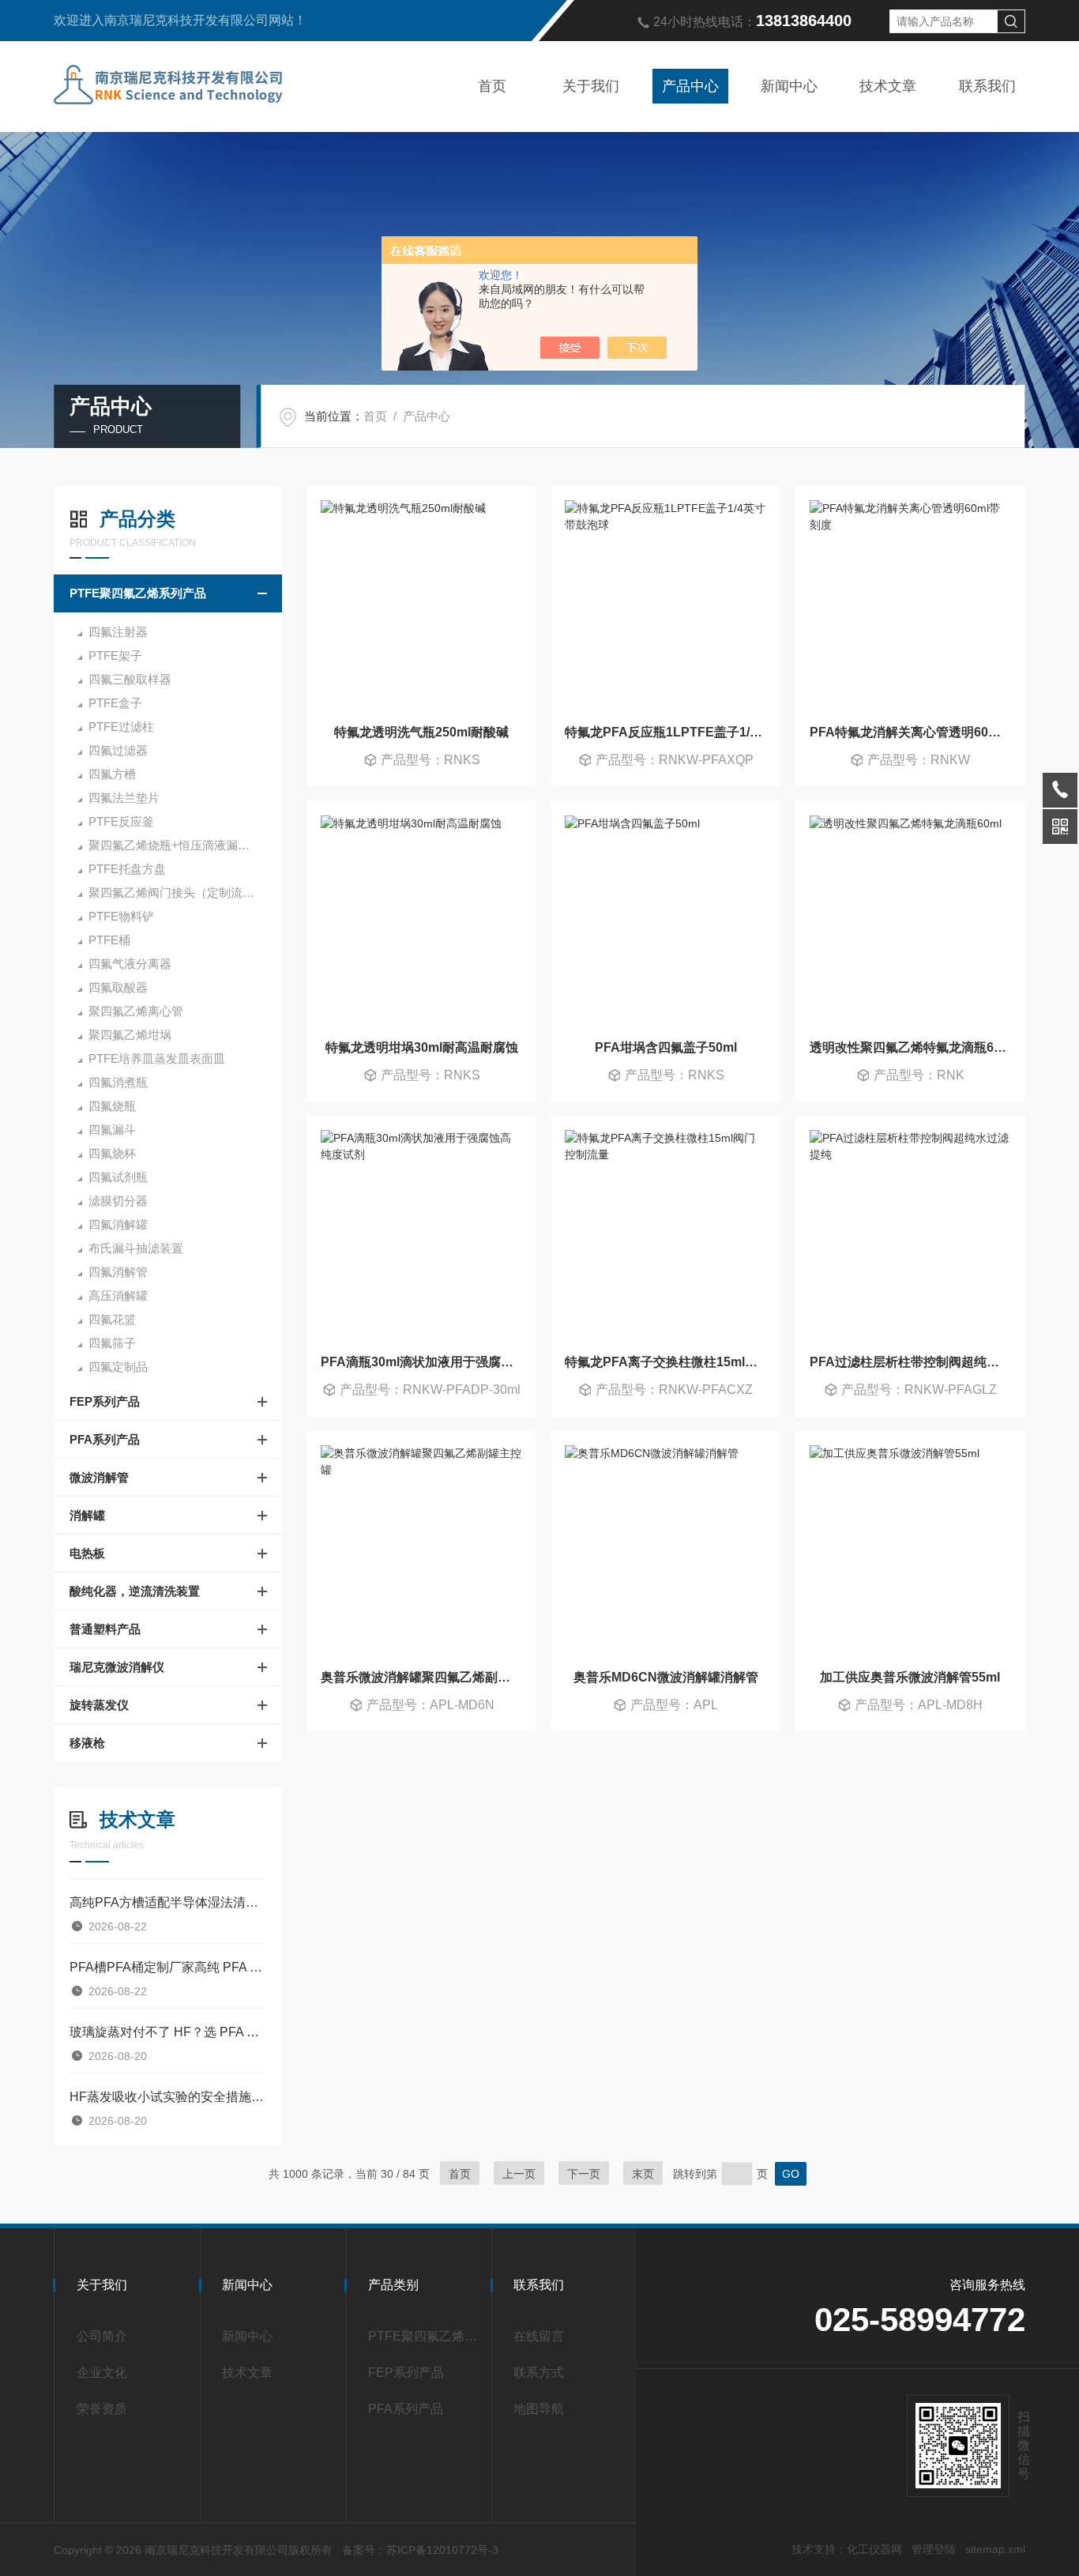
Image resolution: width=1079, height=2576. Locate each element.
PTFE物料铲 (121, 916)
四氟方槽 (112, 774)
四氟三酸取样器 (130, 679)
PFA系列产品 (105, 1439)
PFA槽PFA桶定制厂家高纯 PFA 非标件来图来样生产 (168, 1967)
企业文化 (102, 2373)
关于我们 (591, 86)
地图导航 (539, 2409)
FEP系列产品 (105, 1401)
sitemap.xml (995, 2549)
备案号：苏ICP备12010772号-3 (420, 2550)
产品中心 (690, 86)
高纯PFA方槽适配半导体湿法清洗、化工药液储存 (168, 1902)
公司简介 (102, 2336)
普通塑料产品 (105, 1629)
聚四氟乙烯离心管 (136, 1011)
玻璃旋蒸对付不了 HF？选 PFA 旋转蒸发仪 (168, 2032)
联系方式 (539, 2373)
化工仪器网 (874, 2549)
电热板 (87, 1553)
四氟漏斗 (112, 1130)
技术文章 (888, 86)
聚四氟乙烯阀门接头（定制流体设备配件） (185, 893)
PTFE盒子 (115, 703)
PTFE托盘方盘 (127, 869)
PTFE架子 (115, 655)
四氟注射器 (118, 632)
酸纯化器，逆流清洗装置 (135, 1591)
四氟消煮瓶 (118, 1082)
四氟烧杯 (112, 1153)
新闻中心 (789, 86)
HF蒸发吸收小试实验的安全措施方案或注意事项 (168, 2097)
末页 (643, 2174)
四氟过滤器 (118, 750)
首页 (492, 86)
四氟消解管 (118, 1272)
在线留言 (539, 2336)
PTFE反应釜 (121, 821)
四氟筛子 (112, 1343)
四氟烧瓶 (112, 1106)
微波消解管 (99, 1477)
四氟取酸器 (118, 987)
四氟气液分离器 (130, 964)
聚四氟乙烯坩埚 (130, 1035)
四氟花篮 (112, 1319)
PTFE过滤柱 (121, 727)
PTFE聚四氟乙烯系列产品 (138, 593)
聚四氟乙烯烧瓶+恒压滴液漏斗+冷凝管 (185, 845)
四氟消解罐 (118, 1224)
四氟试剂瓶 (118, 1177)
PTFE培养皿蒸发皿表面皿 (157, 1058)
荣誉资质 (102, 2409)
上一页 (519, 2174)
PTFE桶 (109, 940)
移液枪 (87, 1743)
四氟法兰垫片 (124, 798)
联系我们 (987, 86)
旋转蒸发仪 (99, 1705)
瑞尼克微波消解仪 (117, 1667)
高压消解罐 (118, 1296)
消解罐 (87, 1515)
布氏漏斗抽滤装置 (136, 1248)
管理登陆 (934, 2549)
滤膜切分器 (118, 1201)
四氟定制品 (118, 1367)
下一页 (584, 2174)
